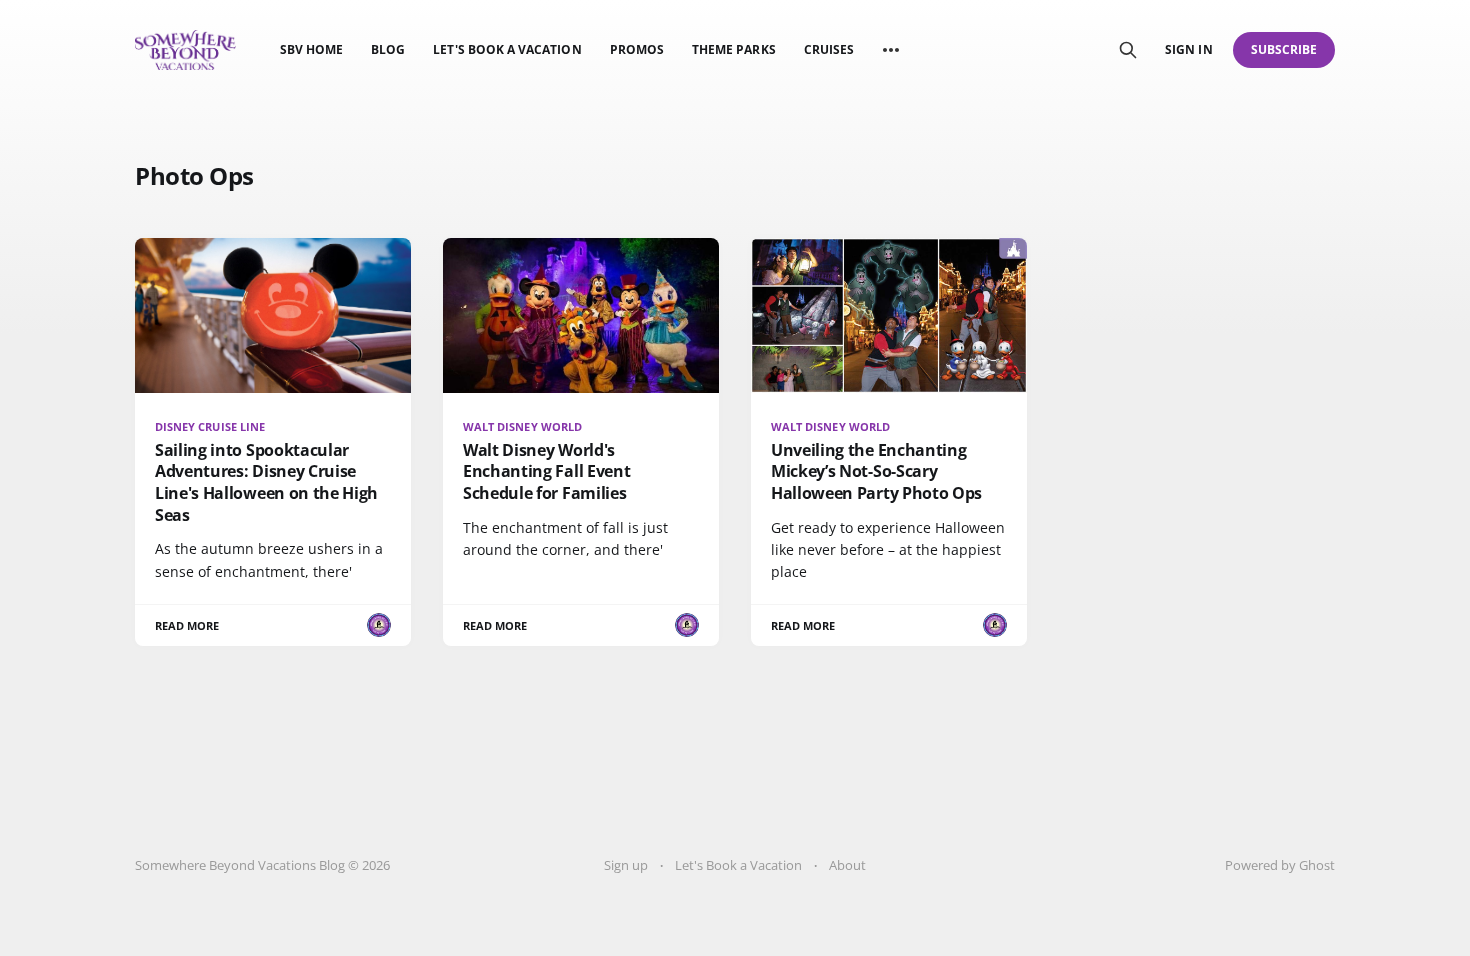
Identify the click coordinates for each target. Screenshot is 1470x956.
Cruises (829, 49)
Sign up (626, 865)
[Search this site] (1128, 50)
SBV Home (311, 49)
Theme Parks (734, 49)
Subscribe (1284, 49)
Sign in (1188, 49)
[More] (891, 50)
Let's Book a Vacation (507, 49)
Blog (388, 49)
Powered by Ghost (1280, 865)
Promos (637, 49)
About (847, 865)
